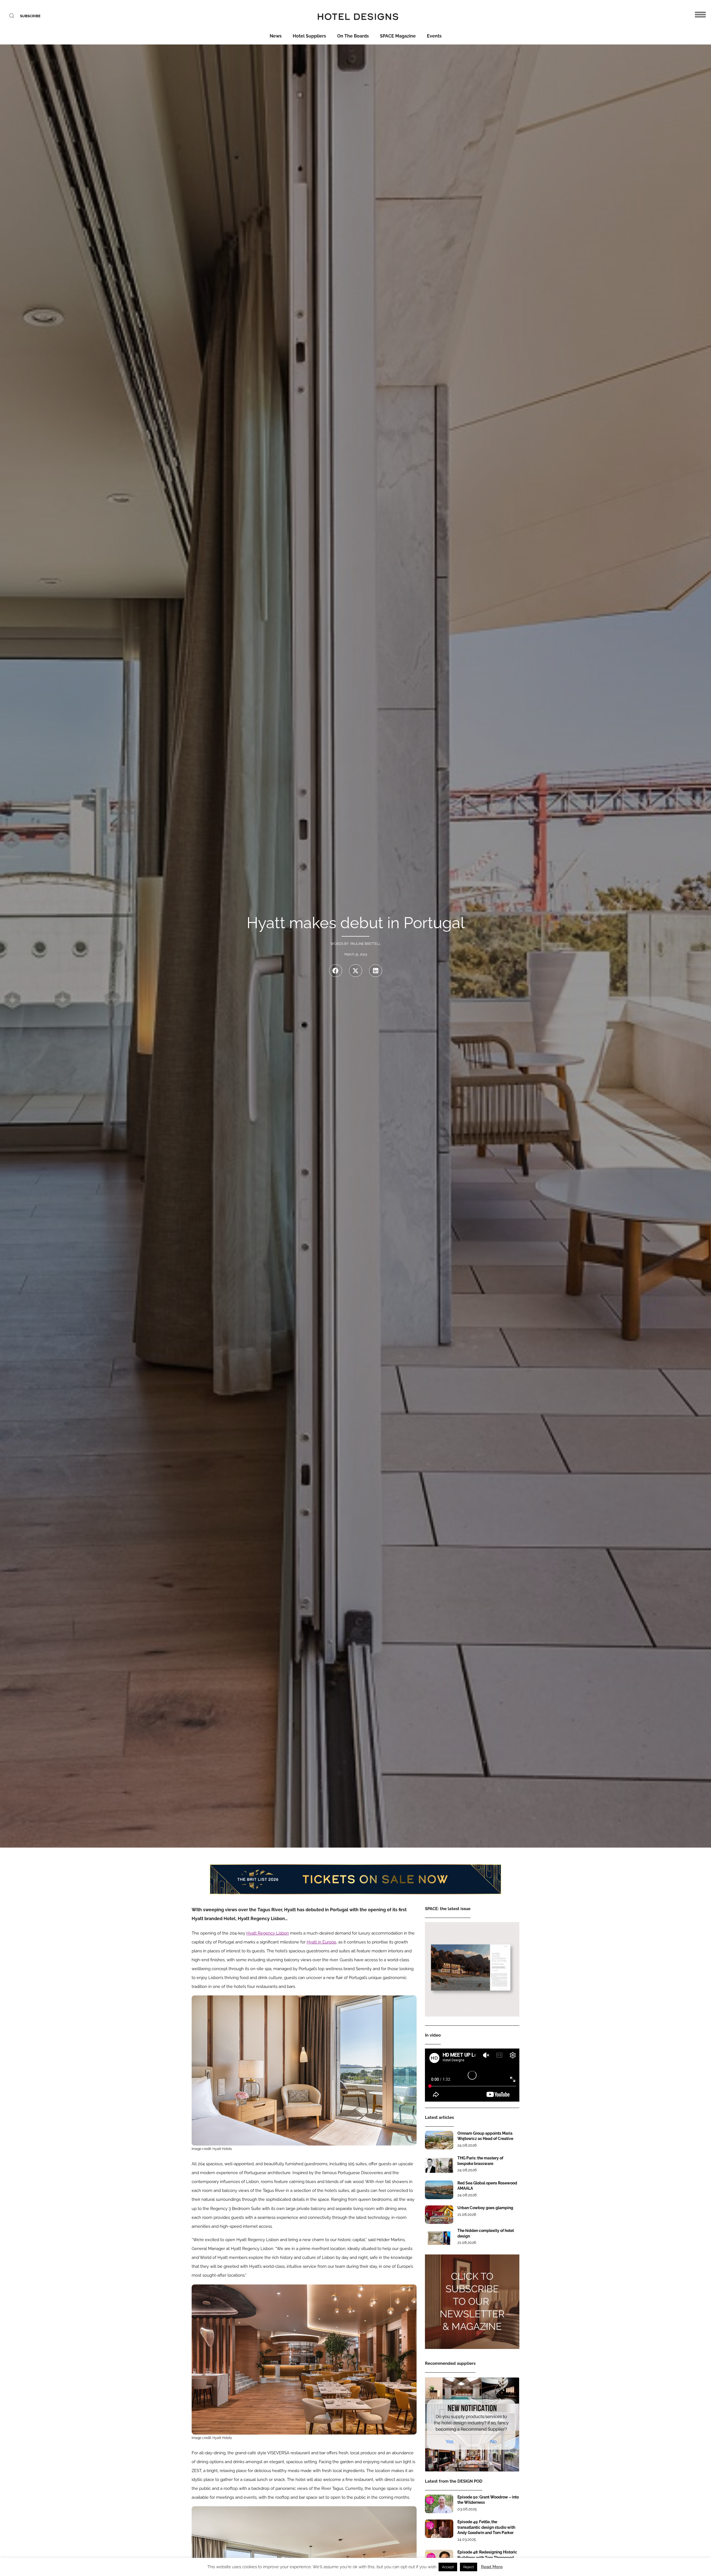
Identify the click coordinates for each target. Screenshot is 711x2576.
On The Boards (353, 36)
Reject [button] (469, 2567)
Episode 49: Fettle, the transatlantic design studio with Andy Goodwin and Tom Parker (486, 2527)
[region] (355, 1879)
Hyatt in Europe (321, 1942)
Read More (492, 2567)
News (276, 36)
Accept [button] (448, 2567)
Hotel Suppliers (309, 36)
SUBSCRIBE (30, 16)
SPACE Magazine (398, 36)
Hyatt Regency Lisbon (268, 1933)
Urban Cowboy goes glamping (485, 2208)
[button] (336, 971)
